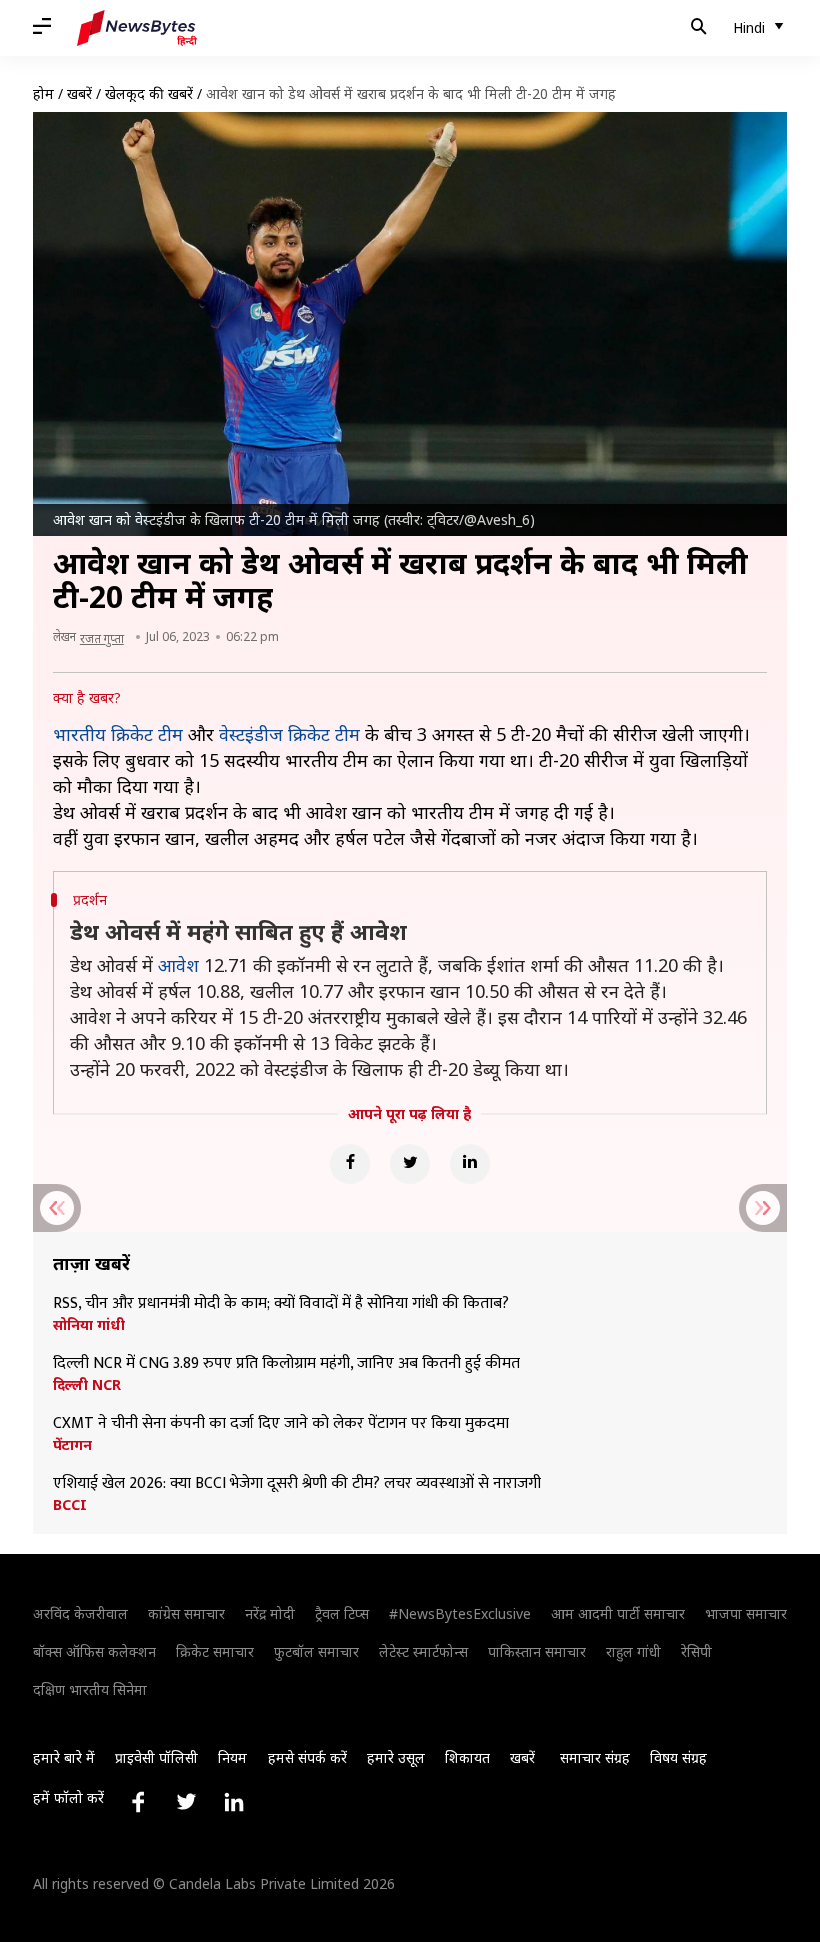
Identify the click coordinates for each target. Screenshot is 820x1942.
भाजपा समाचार (746, 1613)
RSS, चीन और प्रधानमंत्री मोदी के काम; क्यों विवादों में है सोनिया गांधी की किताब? (281, 1304)
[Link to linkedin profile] (234, 1802)
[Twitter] (410, 1164)
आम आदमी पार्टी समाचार (618, 1613)
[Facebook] (350, 1164)
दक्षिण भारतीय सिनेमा (90, 1689)
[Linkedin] (470, 1164)
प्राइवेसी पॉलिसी (156, 1757)
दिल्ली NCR (87, 1385)
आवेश (178, 965)
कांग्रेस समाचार (186, 1613)
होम (43, 93)
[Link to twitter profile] (186, 1802)
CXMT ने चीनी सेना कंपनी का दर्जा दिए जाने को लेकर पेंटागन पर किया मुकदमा (281, 1424)
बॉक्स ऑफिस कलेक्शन (94, 1651)
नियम (232, 1757)
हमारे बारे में (64, 1757)
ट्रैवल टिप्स (342, 1613)
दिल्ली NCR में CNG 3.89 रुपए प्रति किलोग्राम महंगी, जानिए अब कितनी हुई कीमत (286, 1364)
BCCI (70, 1505)
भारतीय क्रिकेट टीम (118, 734)
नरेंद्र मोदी (270, 1613)
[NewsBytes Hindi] (137, 28)
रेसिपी (696, 1651)
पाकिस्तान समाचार (537, 1651)
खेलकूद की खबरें (149, 93)
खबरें (79, 93)
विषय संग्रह (678, 1757)
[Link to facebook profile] (138, 1802)
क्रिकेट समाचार (215, 1651)
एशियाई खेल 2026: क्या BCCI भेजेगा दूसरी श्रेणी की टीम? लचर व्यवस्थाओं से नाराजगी (297, 1484)
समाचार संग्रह (595, 1757)
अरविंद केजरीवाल (80, 1613)
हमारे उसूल (396, 1757)
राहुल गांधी (633, 1651)
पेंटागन (72, 1445)
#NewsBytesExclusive (460, 1613)
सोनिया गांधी (89, 1325)
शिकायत (467, 1757)
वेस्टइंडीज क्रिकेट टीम (289, 734)
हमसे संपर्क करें (307, 1757)
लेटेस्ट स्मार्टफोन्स (423, 1651)
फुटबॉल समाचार (316, 1651)
